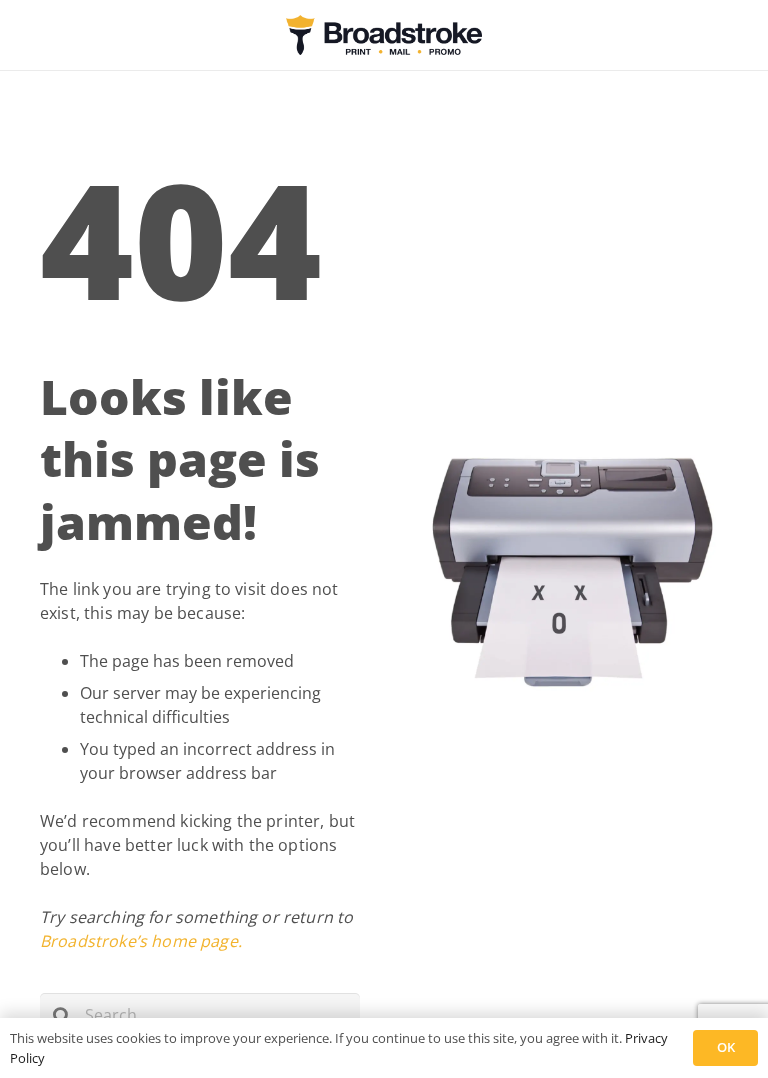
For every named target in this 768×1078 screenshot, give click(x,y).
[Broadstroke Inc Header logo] (383, 35)
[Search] (62, 1015)
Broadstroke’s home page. (141, 941)
